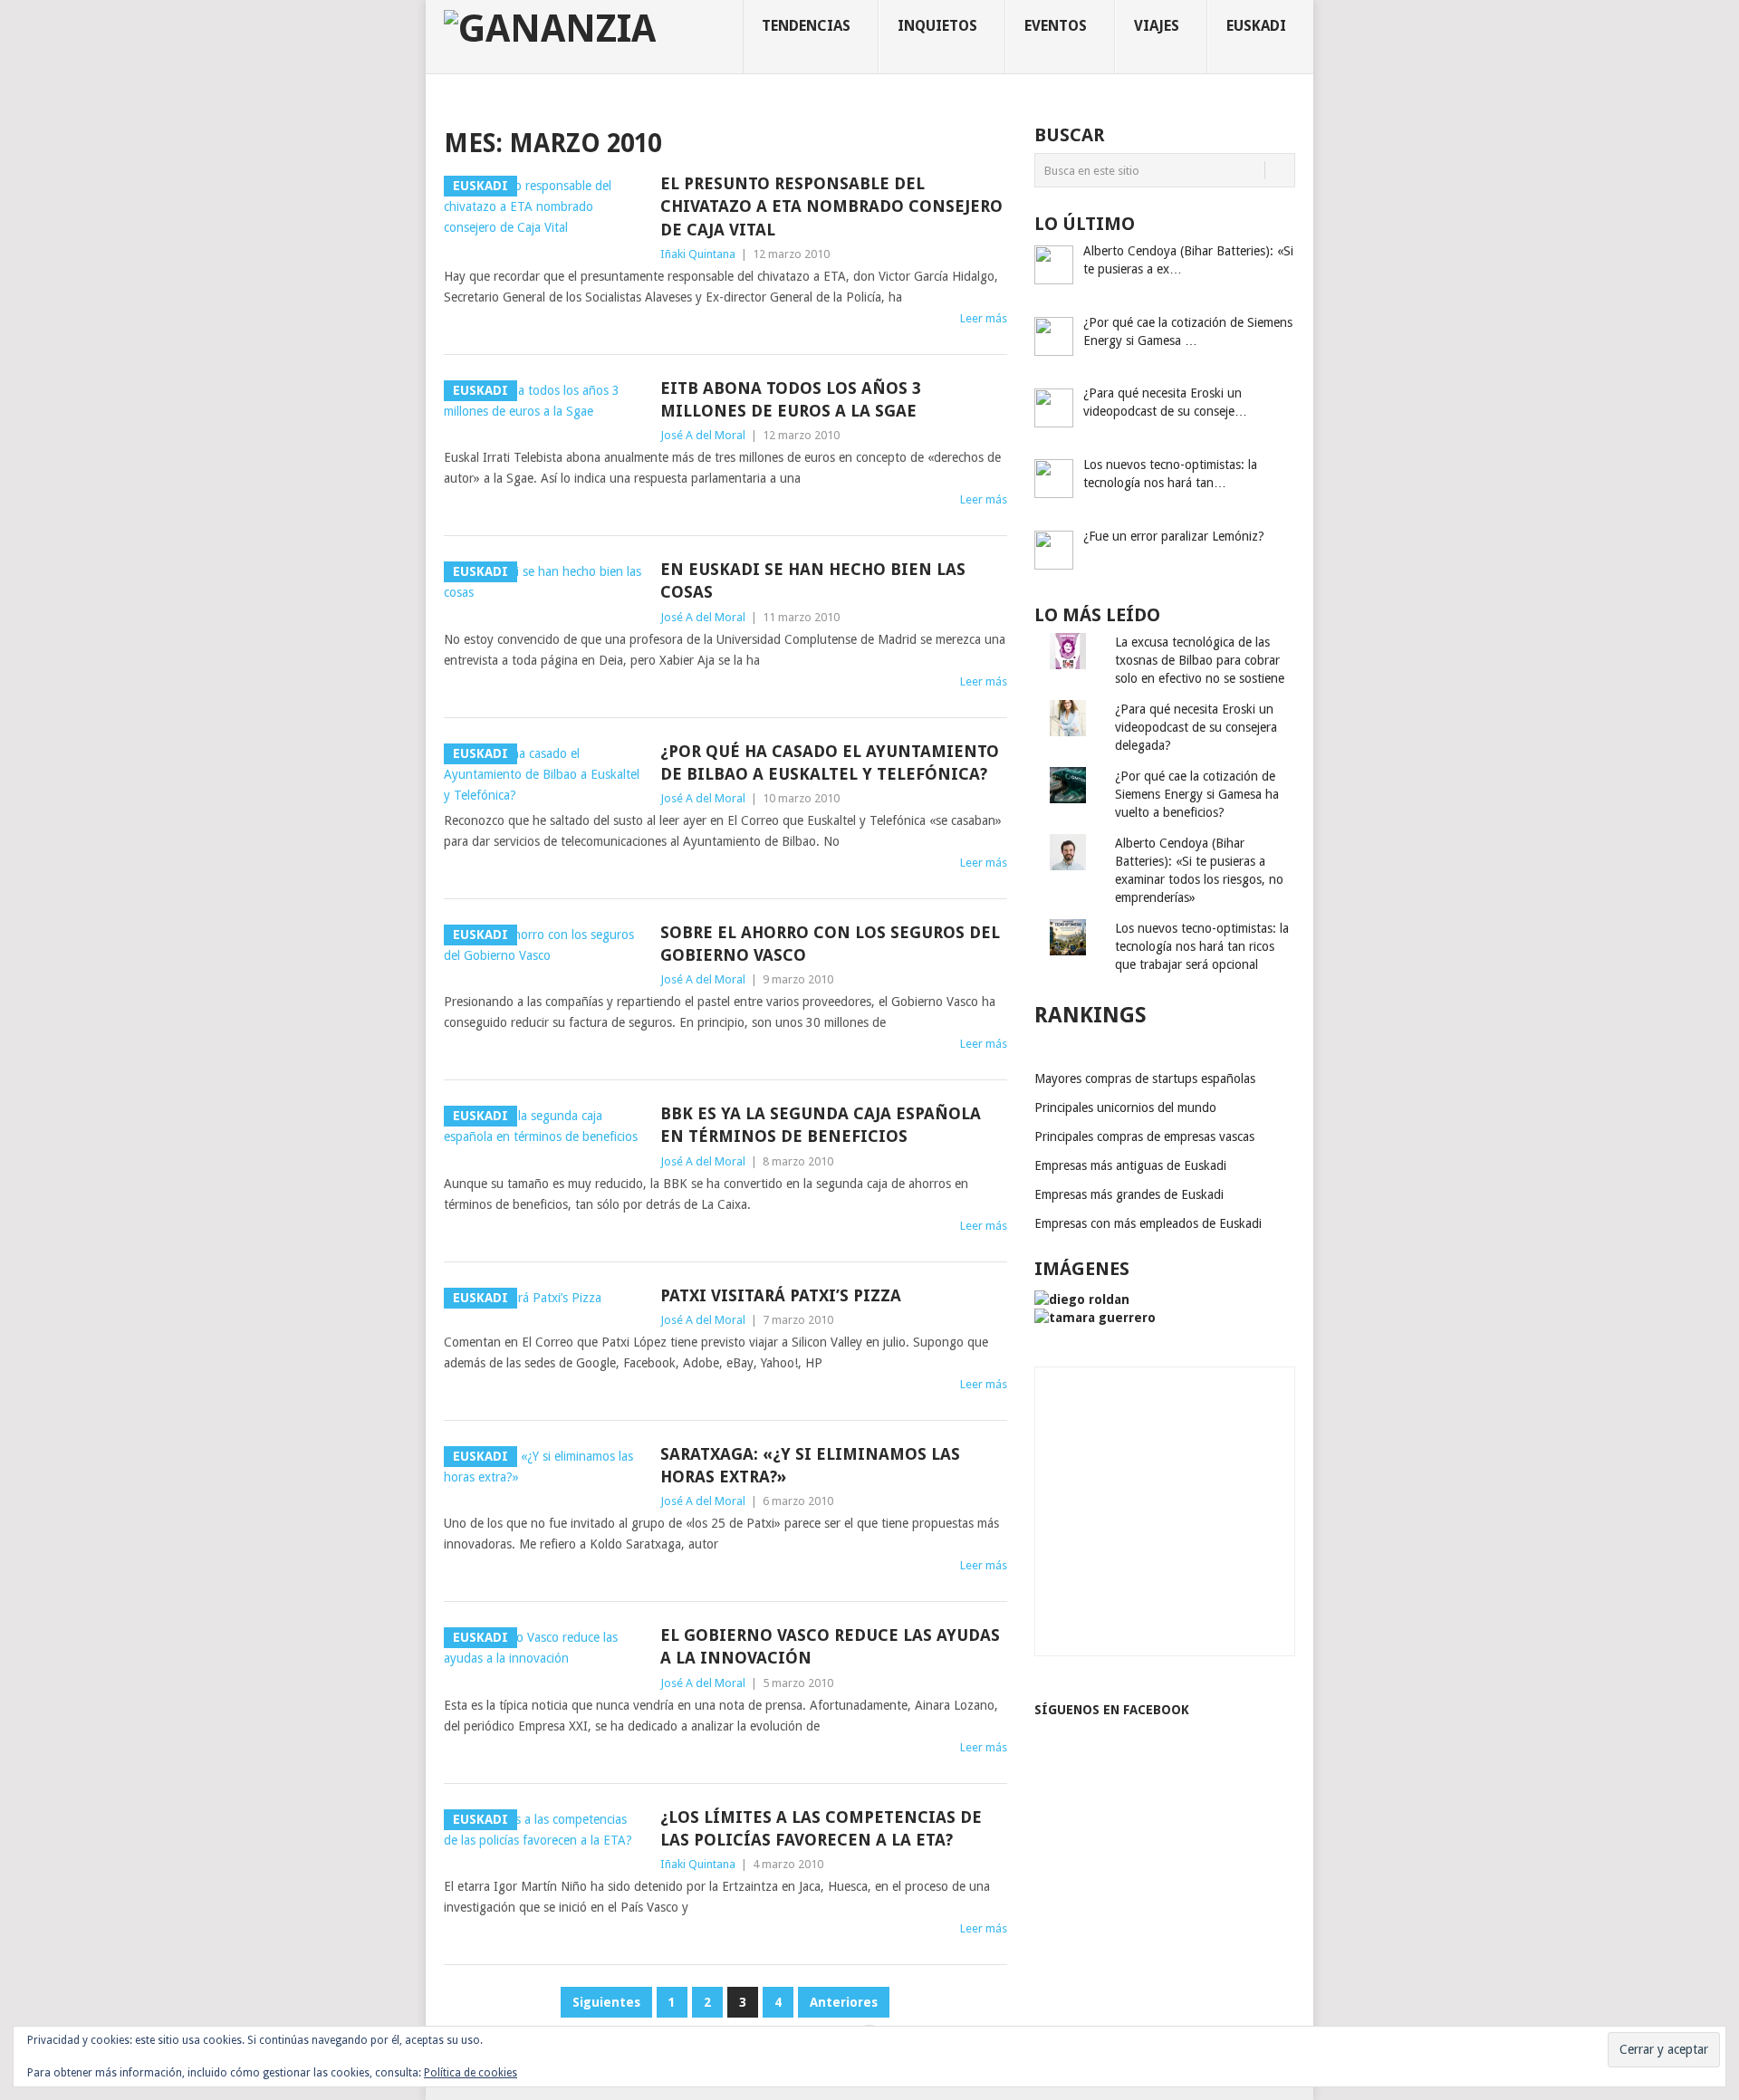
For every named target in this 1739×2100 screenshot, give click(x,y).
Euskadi (1256, 26)
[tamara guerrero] (1095, 1318)
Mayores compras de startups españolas (1145, 1079)
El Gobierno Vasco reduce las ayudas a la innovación (830, 1646)
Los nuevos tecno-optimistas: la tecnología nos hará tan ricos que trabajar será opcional (1202, 946)
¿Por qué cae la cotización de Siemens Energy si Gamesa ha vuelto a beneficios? (1197, 794)
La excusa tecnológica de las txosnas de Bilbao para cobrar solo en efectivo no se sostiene (1200, 660)
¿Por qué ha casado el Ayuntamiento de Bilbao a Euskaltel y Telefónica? (830, 762)
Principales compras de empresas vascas (1144, 1136)
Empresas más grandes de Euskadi (1129, 1194)
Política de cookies (471, 2073)
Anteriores (844, 2002)
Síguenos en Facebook (1112, 1710)
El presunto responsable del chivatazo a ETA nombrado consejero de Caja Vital (831, 206)
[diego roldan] (1082, 1299)
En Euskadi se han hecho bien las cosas (813, 580)
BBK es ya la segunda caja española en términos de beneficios (821, 1125)
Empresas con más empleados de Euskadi (1148, 1223)
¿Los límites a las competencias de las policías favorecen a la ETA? (821, 1828)
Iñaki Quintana (698, 254)
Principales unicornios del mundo (1125, 1108)
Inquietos (937, 26)
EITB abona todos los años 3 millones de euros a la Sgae (791, 399)
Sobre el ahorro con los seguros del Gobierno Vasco (830, 944)
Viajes (1157, 26)
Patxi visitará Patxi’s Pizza (781, 1295)
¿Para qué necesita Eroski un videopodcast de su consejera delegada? (1196, 727)
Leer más (984, 318)
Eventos (1056, 26)
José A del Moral (703, 435)
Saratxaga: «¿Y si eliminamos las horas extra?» (810, 1465)
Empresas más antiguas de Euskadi (1130, 1165)
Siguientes (606, 2002)
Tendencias (806, 26)
